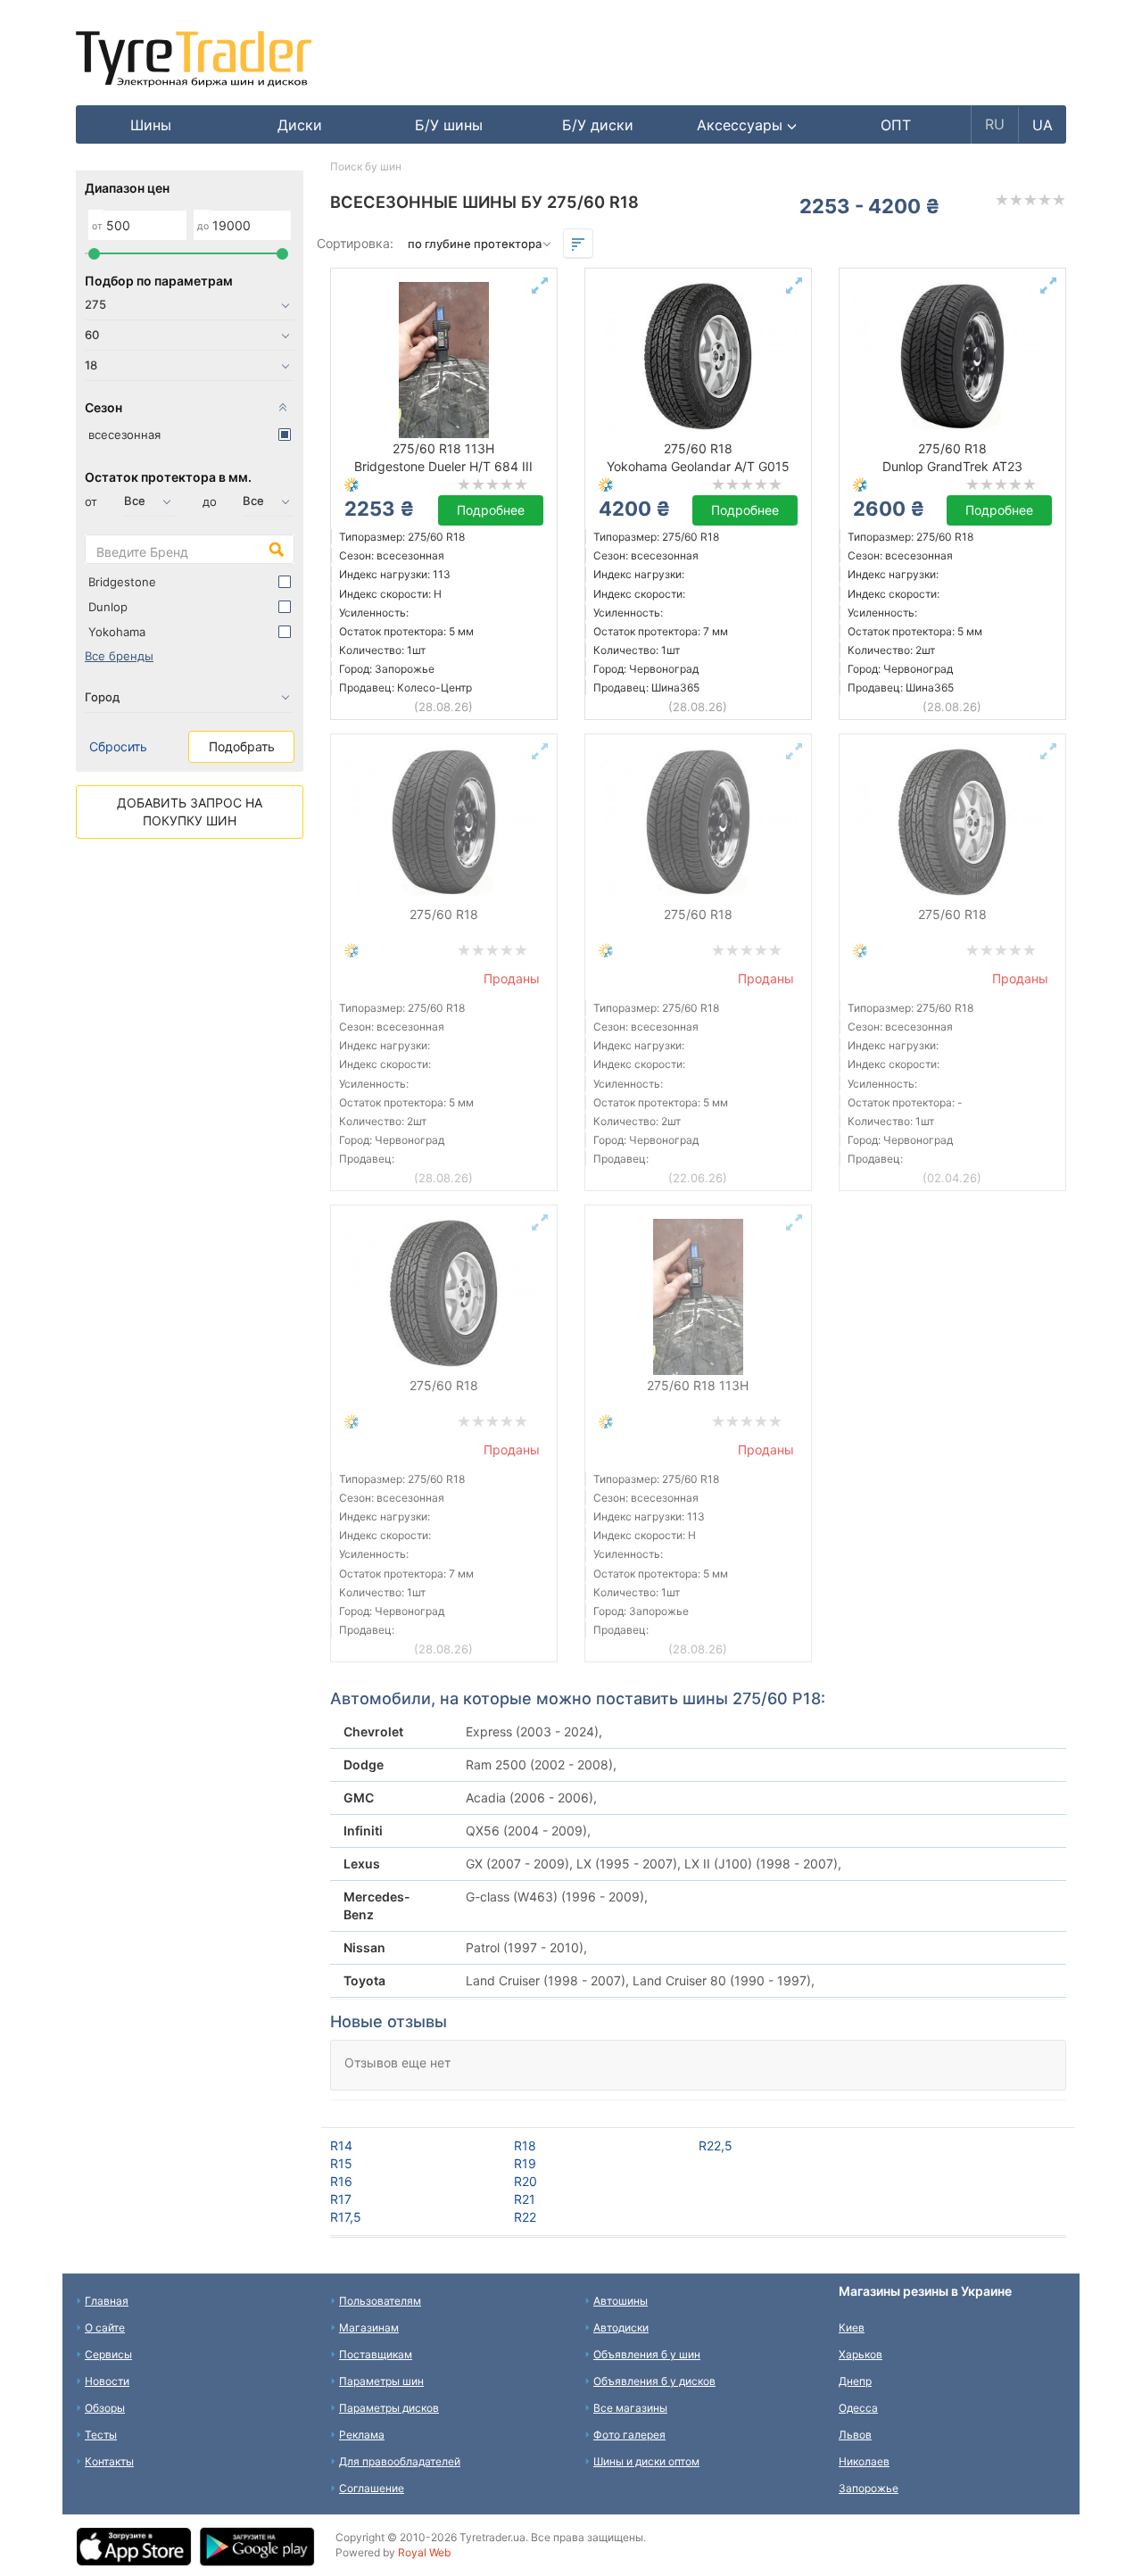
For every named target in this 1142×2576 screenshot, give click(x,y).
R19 (525, 2163)
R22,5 (716, 2145)
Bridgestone (122, 582)
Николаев (864, 2461)
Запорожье (869, 2488)
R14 (341, 2145)
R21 (525, 2199)
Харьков (861, 2354)
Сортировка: (355, 243)
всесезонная (124, 435)
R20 (525, 2181)
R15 (341, 2163)
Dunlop (108, 607)
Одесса (858, 2408)
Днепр (855, 2381)
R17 (341, 2199)
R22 (525, 2217)
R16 (341, 2181)
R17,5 (346, 2217)
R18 (525, 2145)
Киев (852, 2328)
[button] (747, 125)
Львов (855, 2435)
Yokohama (117, 632)
